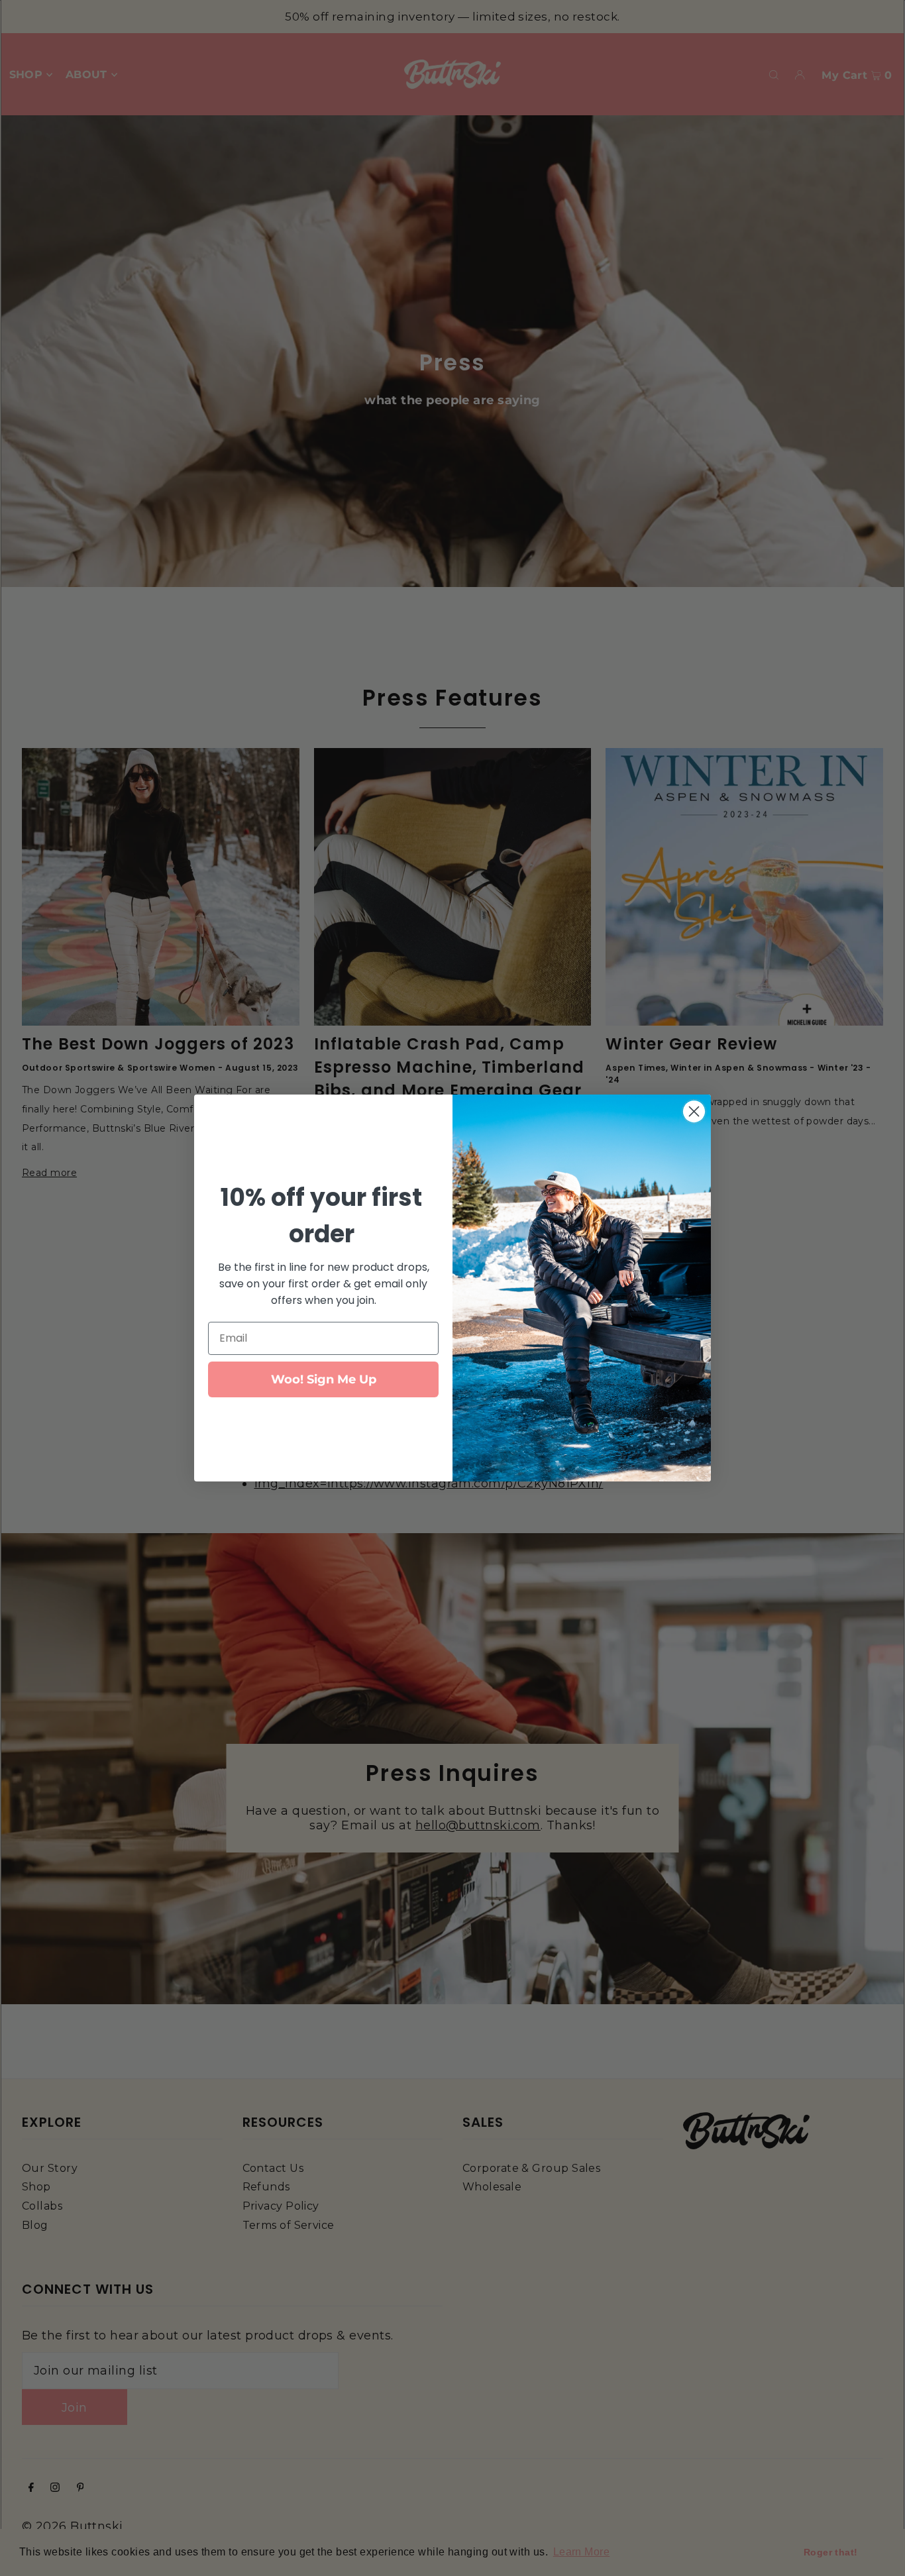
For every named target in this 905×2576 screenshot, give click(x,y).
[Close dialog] (694, 1111)
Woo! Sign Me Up (324, 1379)
